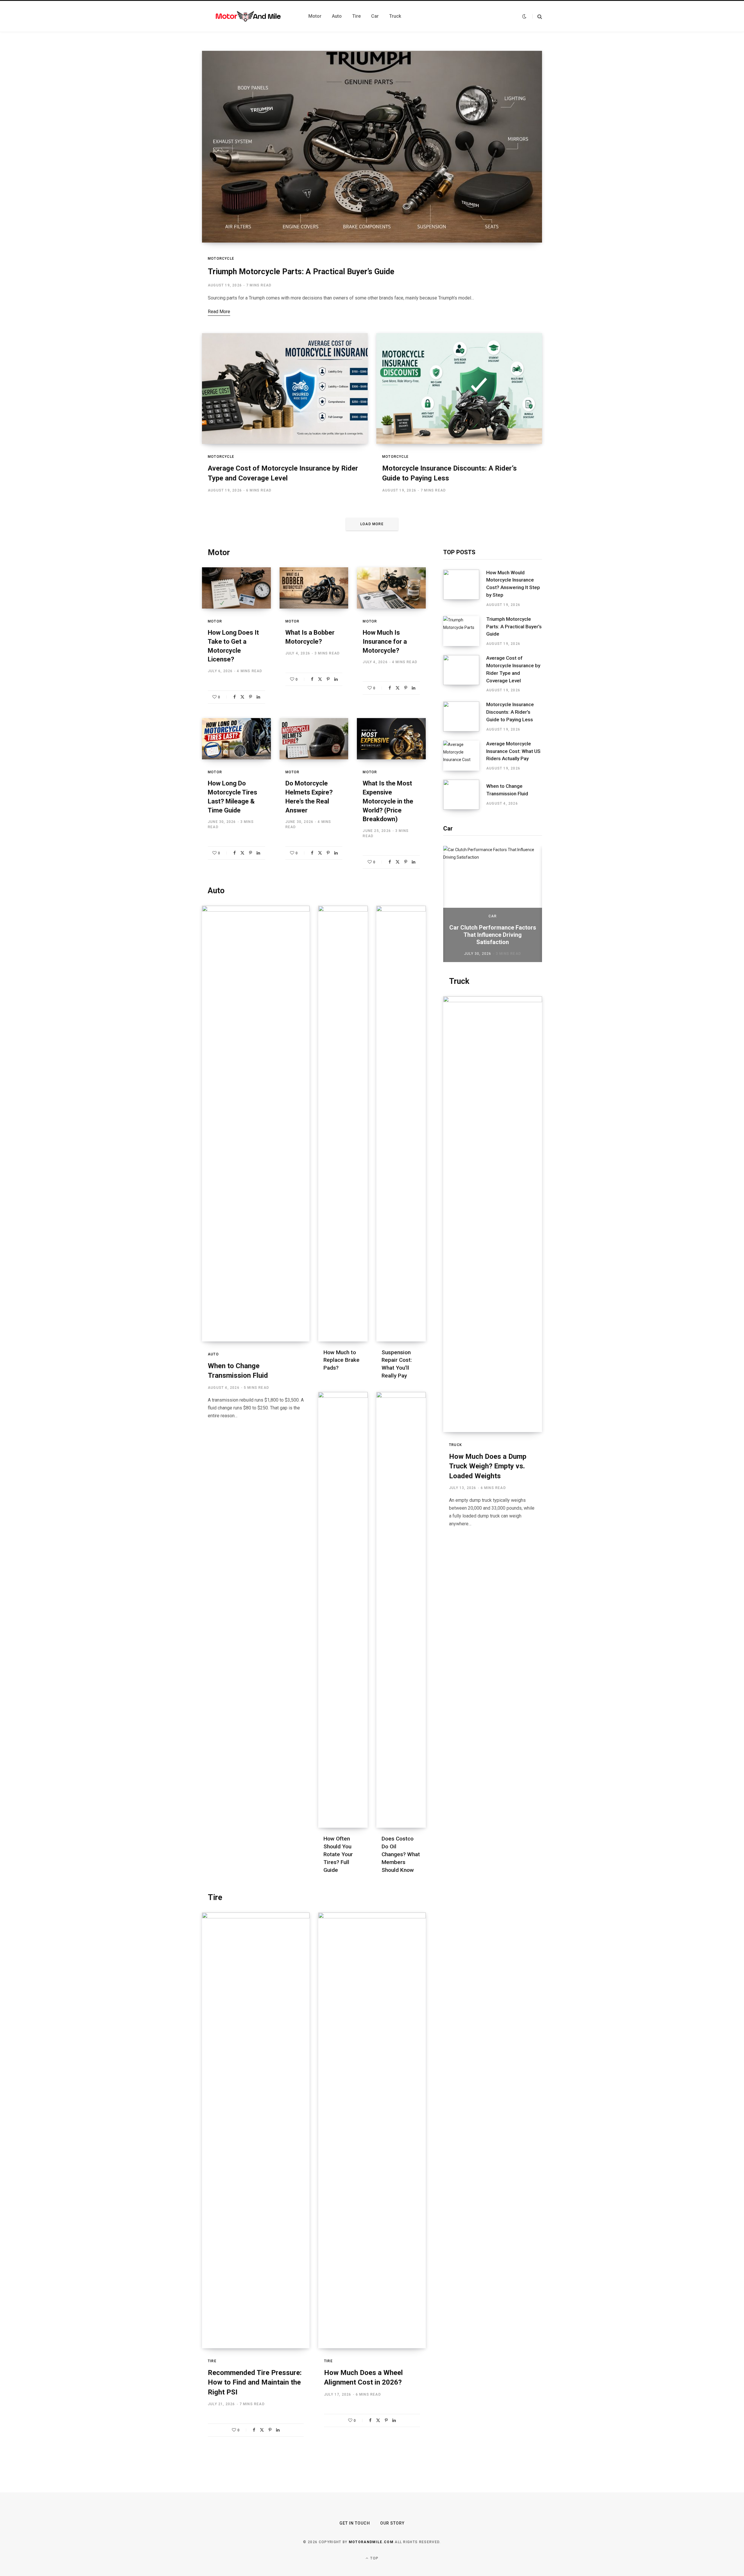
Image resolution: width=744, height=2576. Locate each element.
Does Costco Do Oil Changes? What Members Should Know (401, 1854)
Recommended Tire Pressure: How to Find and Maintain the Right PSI (255, 2382)
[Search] (537, 16)
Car (493, 916)
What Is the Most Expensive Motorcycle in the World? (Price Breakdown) (388, 801)
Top (374, 2558)
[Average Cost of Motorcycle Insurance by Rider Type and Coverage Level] (465, 674)
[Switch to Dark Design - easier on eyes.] (524, 16)
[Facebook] (235, 697)
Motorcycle (221, 259)
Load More (372, 524)
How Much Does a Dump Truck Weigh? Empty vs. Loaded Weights (488, 1466)
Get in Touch (355, 2523)
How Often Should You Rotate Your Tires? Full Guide (338, 1854)
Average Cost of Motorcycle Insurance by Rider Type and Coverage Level (513, 669)
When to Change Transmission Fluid (507, 790)
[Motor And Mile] (248, 16)
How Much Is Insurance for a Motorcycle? (385, 642)
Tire (215, 1897)
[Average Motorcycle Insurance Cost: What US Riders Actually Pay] (465, 756)
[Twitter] (242, 697)
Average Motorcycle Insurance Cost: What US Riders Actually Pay (513, 751)
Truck (459, 981)
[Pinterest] (251, 697)
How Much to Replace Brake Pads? (341, 1360)
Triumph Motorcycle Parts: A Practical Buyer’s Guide (301, 272)
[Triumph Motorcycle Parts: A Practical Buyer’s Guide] (465, 631)
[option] (493, 904)
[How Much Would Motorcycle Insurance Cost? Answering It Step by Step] (465, 589)
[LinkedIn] (258, 697)
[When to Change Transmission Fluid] (465, 795)
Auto (216, 891)
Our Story (392, 2523)
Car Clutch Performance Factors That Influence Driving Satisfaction (493, 935)
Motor (219, 552)
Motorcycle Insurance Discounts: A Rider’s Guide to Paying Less (510, 712)
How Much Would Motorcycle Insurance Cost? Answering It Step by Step (513, 584)
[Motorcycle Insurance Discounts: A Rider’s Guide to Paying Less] (465, 717)
